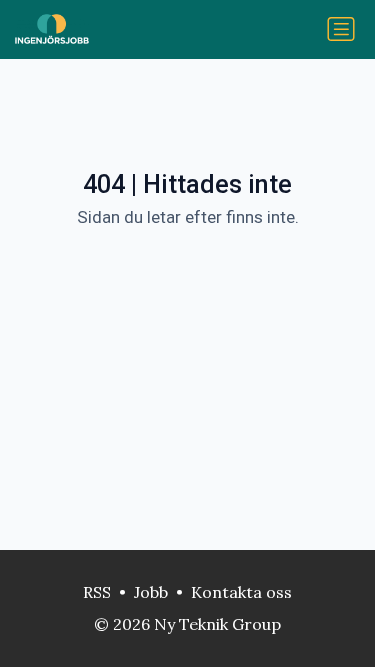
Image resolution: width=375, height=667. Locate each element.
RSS (97, 592)
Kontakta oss (241, 592)
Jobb (151, 592)
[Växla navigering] (341, 29)
